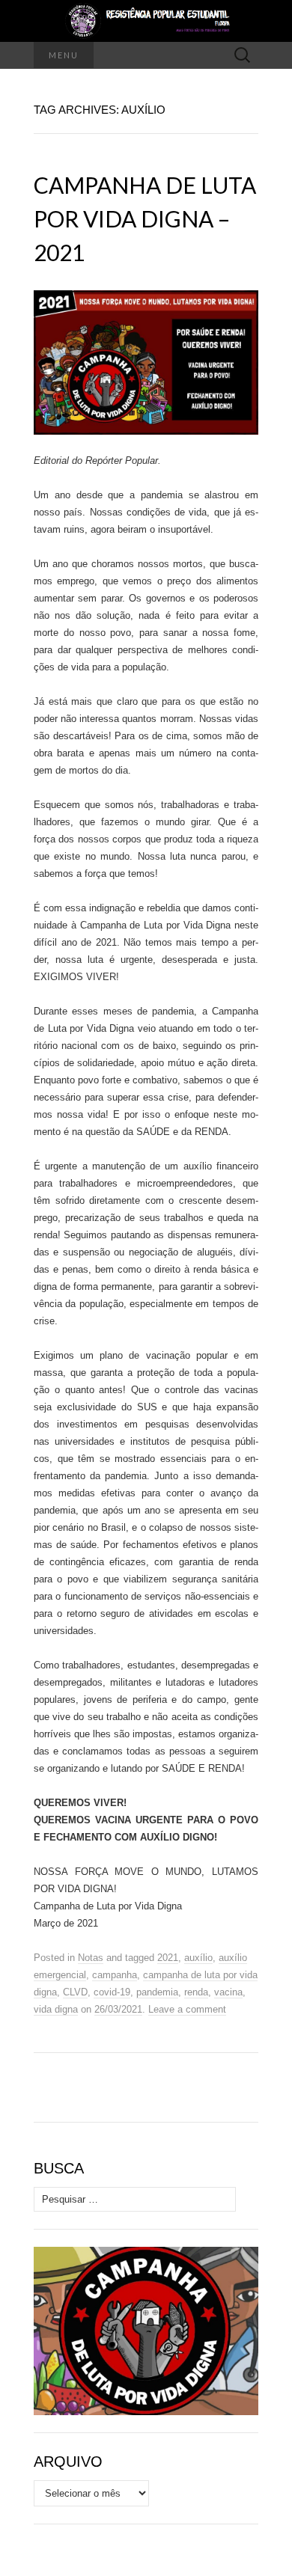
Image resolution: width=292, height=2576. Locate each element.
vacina (228, 1992)
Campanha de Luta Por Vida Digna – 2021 (145, 218)
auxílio (198, 1958)
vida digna (56, 2009)
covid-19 (112, 1992)
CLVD (75, 1992)
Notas (91, 1958)
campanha (115, 1975)
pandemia (157, 1992)
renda (196, 1992)
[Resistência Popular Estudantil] (146, 21)
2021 (168, 1958)
